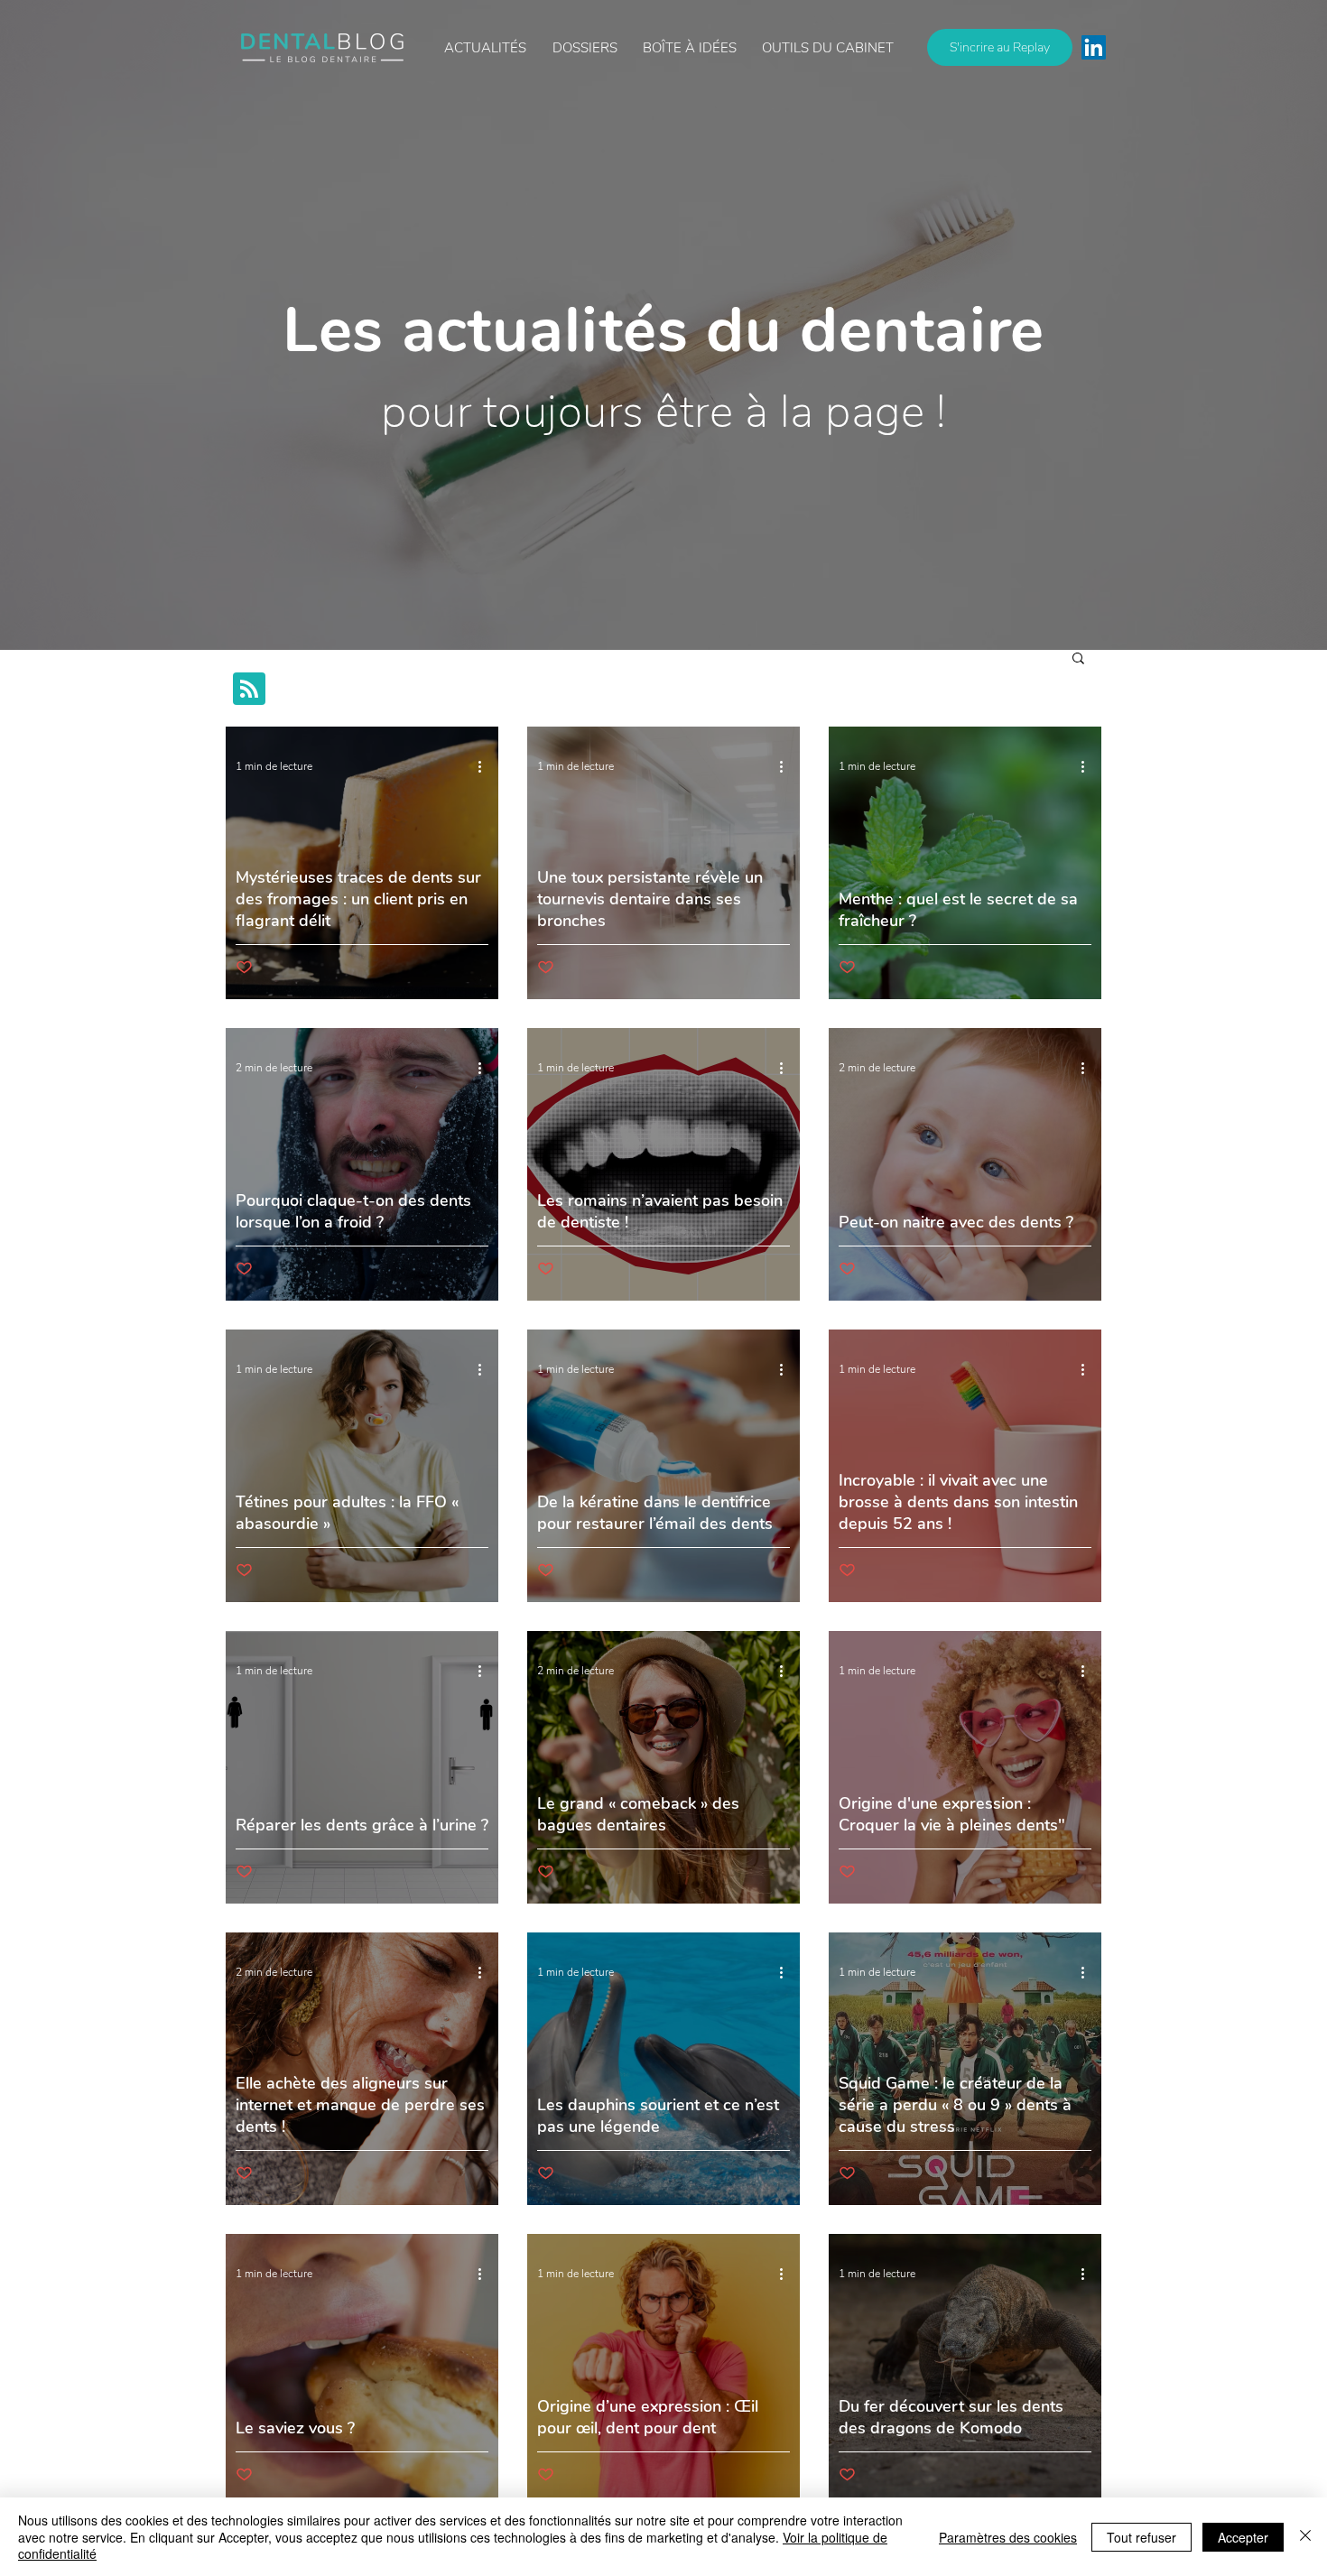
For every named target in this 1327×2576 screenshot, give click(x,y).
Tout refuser (1141, 2537)
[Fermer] (1305, 2537)
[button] (690, 48)
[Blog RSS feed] (249, 690)
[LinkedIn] (1094, 47)
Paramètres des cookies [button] (1008, 2537)
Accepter (1243, 2537)
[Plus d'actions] (486, 766)
